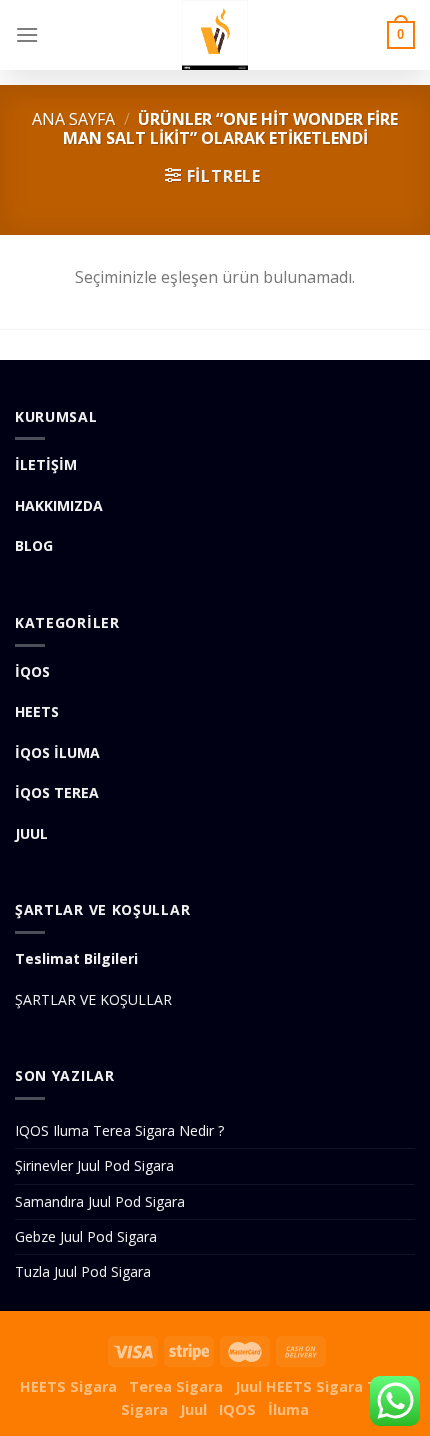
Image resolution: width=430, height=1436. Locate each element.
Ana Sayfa (73, 119)
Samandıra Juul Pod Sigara (100, 1201)
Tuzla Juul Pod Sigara (83, 1271)
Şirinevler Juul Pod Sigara (94, 1165)
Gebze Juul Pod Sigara (86, 1236)
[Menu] (27, 34)
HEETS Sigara (68, 1386)
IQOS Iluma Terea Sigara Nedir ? (119, 1130)
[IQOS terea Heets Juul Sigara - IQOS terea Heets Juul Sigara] (215, 35)
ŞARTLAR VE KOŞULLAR (93, 999)
